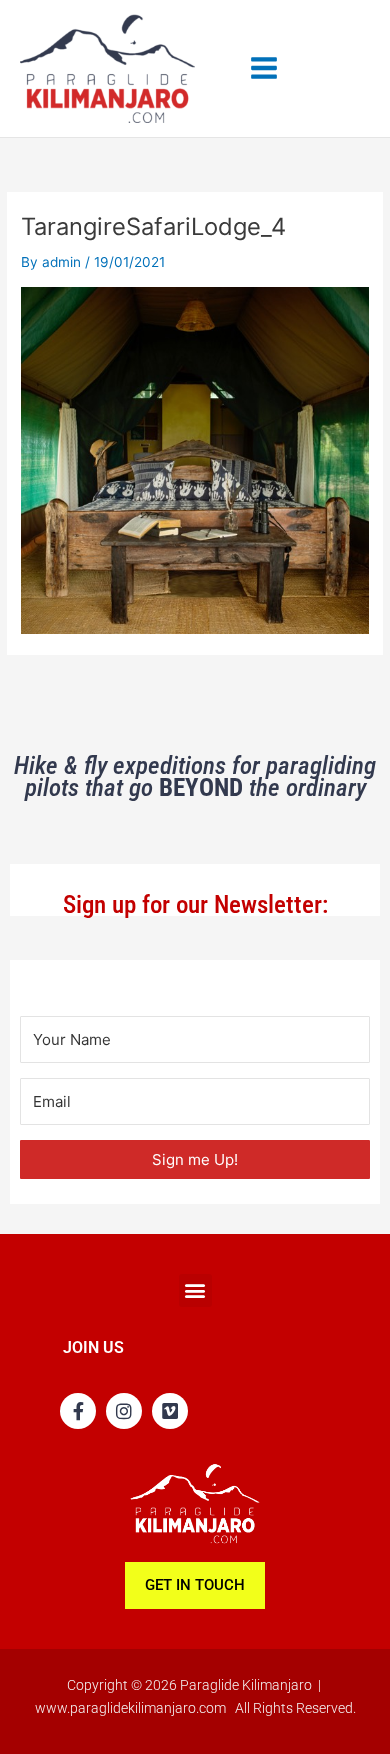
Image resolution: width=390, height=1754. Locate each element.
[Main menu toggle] (264, 68)
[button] (195, 1290)
